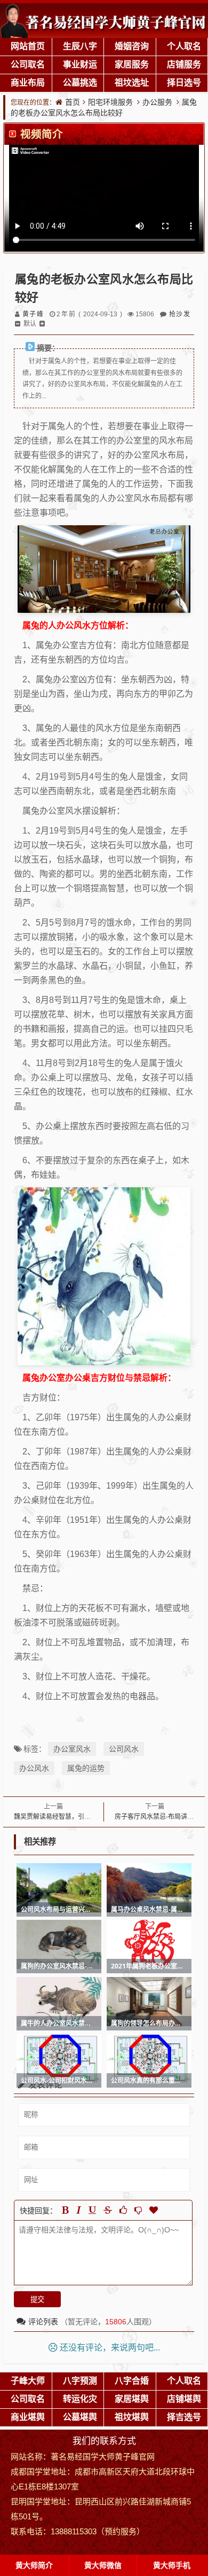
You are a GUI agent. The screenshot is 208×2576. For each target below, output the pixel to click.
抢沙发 (179, 314)
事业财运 (80, 64)
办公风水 (34, 1768)
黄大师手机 (172, 2565)
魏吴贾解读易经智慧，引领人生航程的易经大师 (81, 1816)
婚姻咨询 (132, 46)
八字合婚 (132, 2380)
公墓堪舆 (80, 2417)
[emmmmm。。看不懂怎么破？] (138, 2210)
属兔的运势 (86, 1768)
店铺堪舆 (184, 2399)
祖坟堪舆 (132, 2417)
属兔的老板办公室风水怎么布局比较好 (104, 107)
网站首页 (28, 46)
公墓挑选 (80, 82)
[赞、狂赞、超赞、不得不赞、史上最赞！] (154, 2210)
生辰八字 (80, 46)
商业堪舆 (28, 2417)
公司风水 (124, 1749)
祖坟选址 (132, 82)
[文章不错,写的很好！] (123, 2210)
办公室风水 (72, 1749)
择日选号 (184, 82)
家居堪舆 (132, 2399)
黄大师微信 (103, 2565)
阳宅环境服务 (110, 102)
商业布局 (28, 82)
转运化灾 (80, 2399)
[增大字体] (42, 324)
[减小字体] (18, 324)
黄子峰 (33, 314)
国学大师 (99, 2456)
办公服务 (157, 102)
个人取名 (184, 46)
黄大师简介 (34, 2565)
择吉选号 (184, 2417)
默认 (30, 324)
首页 (73, 102)
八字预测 (80, 2380)
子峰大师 (28, 2380)
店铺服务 (184, 64)
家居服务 (132, 64)
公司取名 (28, 64)
